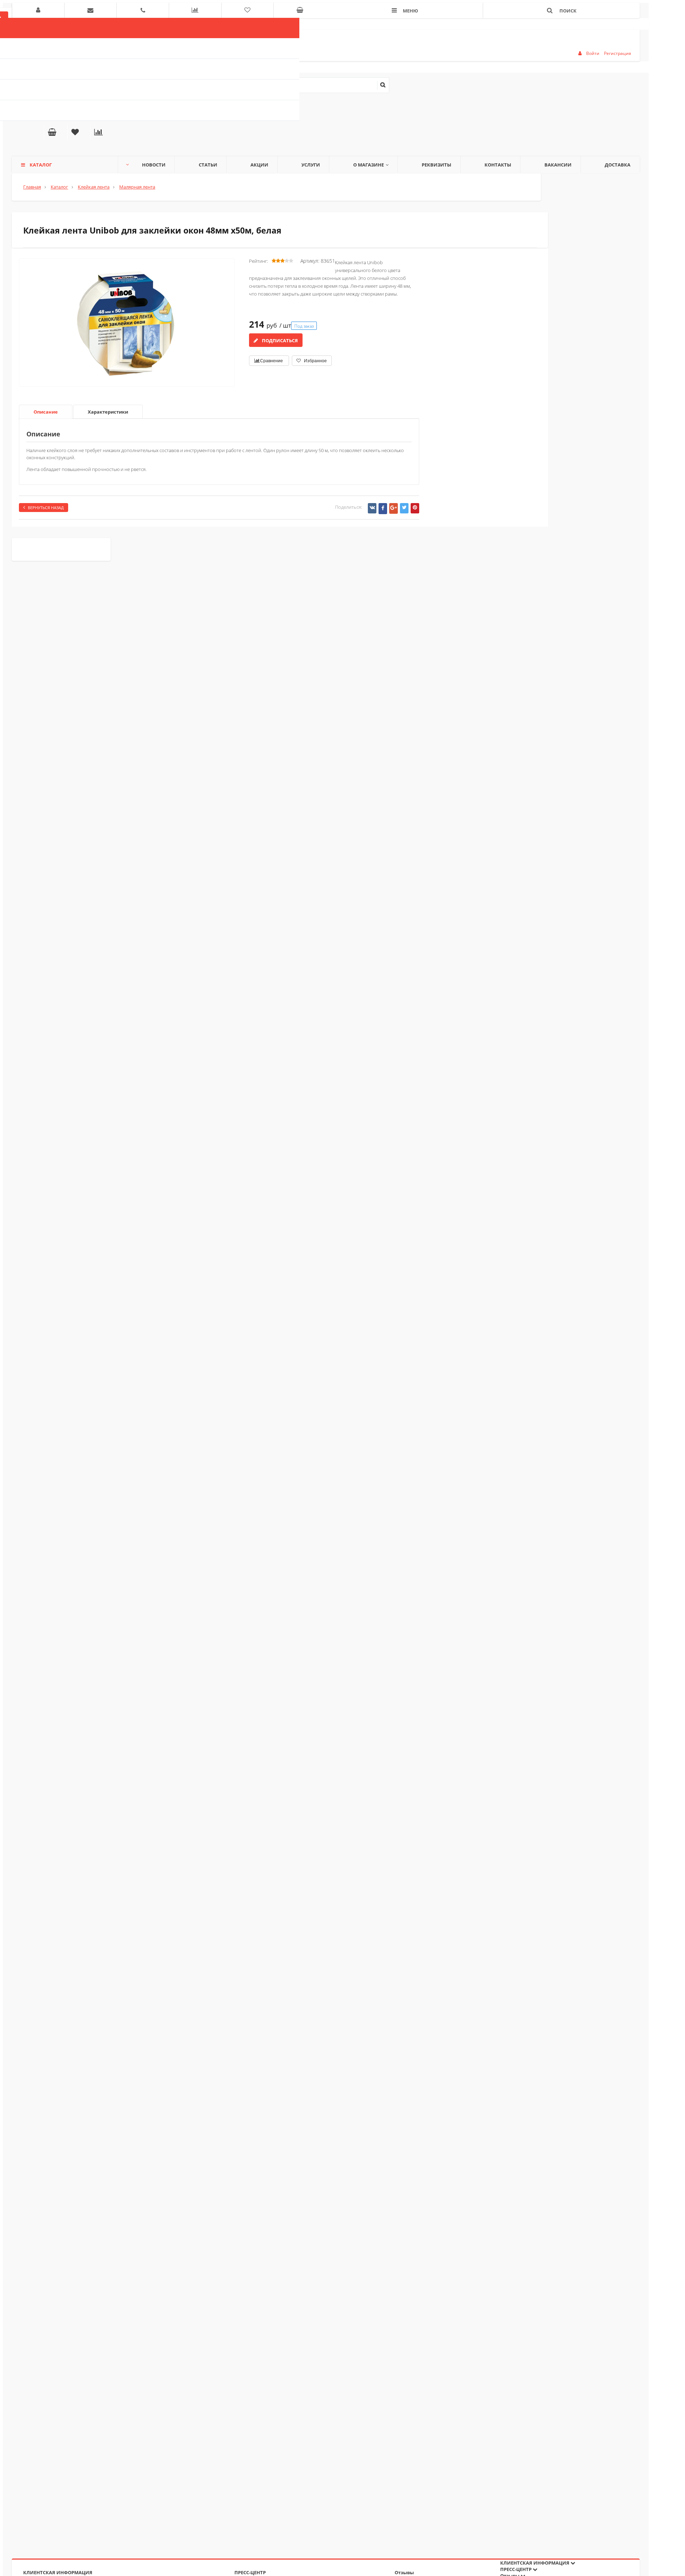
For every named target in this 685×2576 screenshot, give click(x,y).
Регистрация (618, 53)
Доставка (618, 165)
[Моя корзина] (52, 133)
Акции (259, 165)
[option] (127, 352)
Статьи (208, 165)
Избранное (315, 361)
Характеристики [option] (108, 412)
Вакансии (558, 165)
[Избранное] (75, 133)
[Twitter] (404, 508)
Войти (593, 53)
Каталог (41, 165)
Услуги (311, 165)
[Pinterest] (415, 508)
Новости (154, 165)
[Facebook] (383, 509)
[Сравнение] (98, 133)
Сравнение (271, 361)
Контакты (498, 165)
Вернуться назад (46, 508)
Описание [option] (46, 412)
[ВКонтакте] (372, 508)
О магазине (369, 165)
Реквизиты (437, 165)
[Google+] (394, 508)
